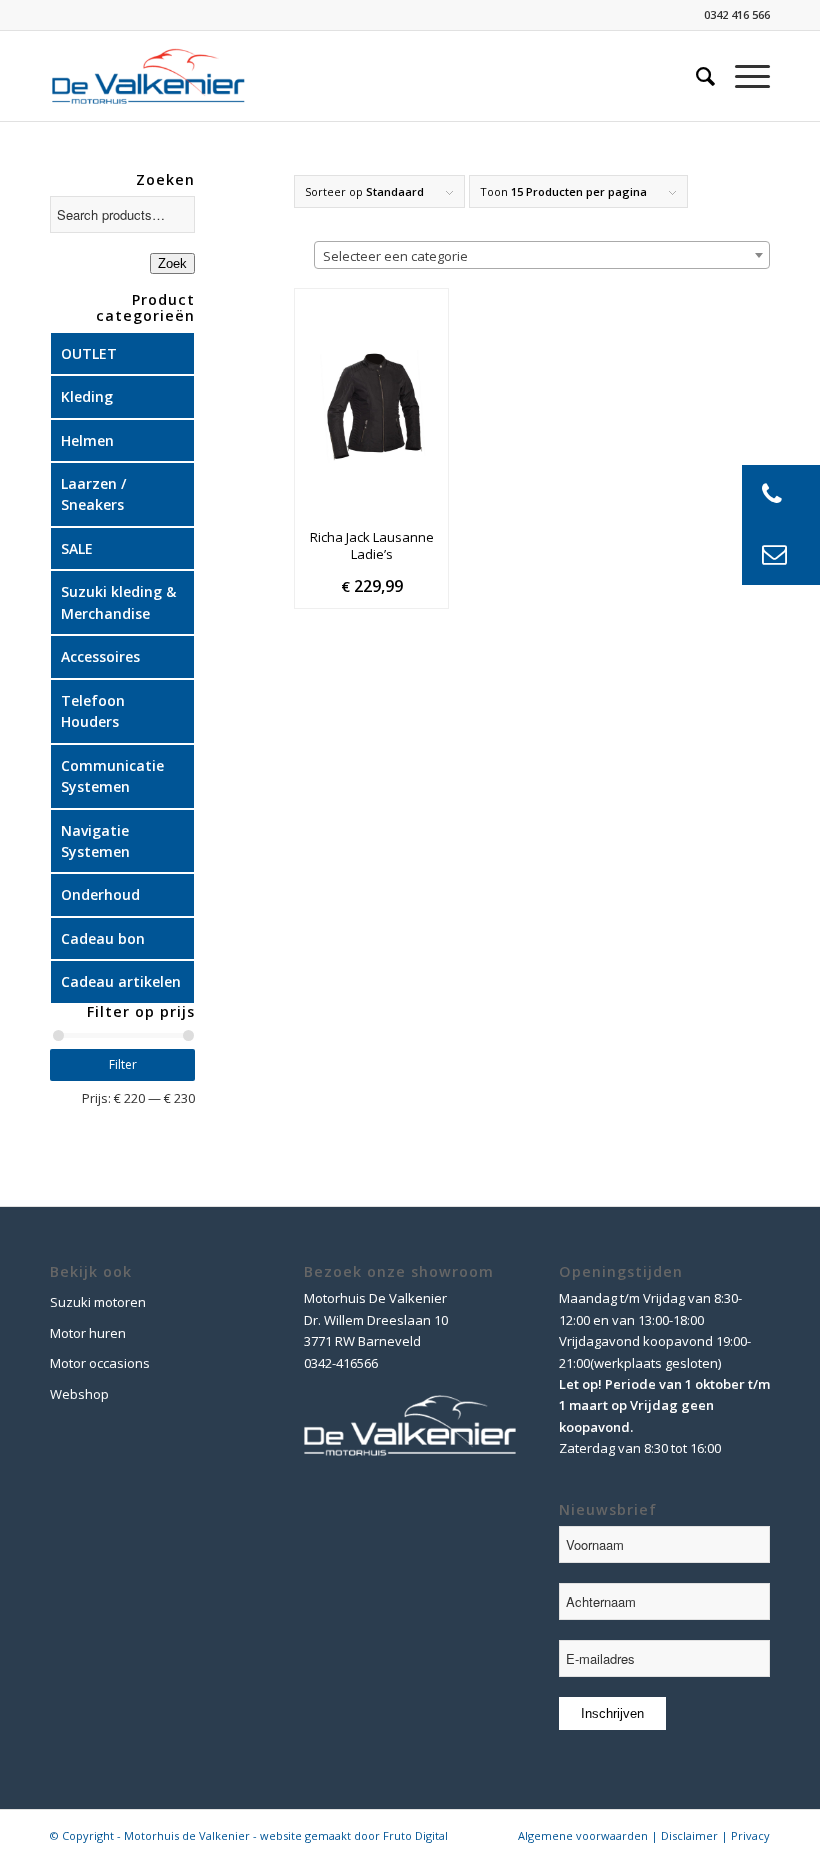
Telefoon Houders (93, 711)
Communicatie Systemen (112, 776)
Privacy (750, 1835)
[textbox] (542, 256)
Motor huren (88, 1333)
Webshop (79, 1394)
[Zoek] (695, 76)
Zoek (172, 263)
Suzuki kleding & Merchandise (118, 602)
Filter (123, 1064)
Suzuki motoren (98, 1302)
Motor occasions (100, 1363)
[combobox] (542, 255)
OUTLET (89, 353)
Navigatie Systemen (95, 841)
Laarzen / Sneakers (93, 494)
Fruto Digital (415, 1835)
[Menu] (742, 76)
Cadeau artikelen (121, 981)
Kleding (87, 396)
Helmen (87, 440)
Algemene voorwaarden (583, 1835)
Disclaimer (689, 1835)
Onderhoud (100, 894)
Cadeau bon (103, 938)
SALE (77, 548)
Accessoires (100, 656)
